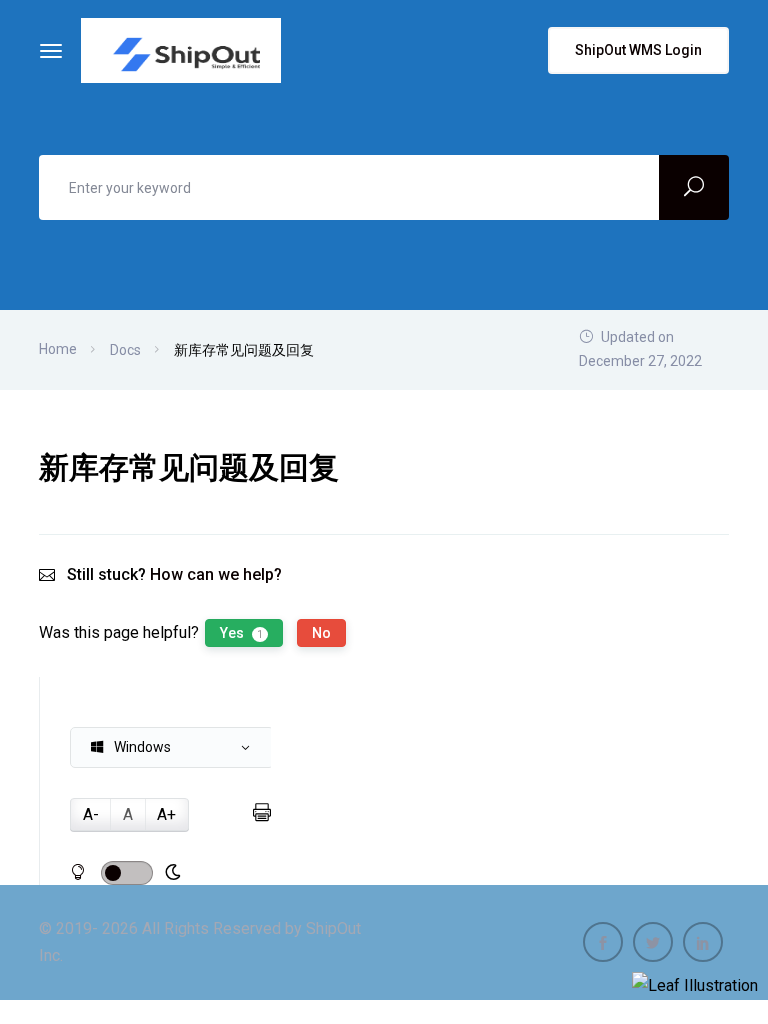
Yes (241, 633)
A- (91, 814)
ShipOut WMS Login (638, 50)
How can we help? (216, 574)
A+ (166, 814)
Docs (125, 350)
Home (58, 349)
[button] (172, 747)
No (321, 633)
